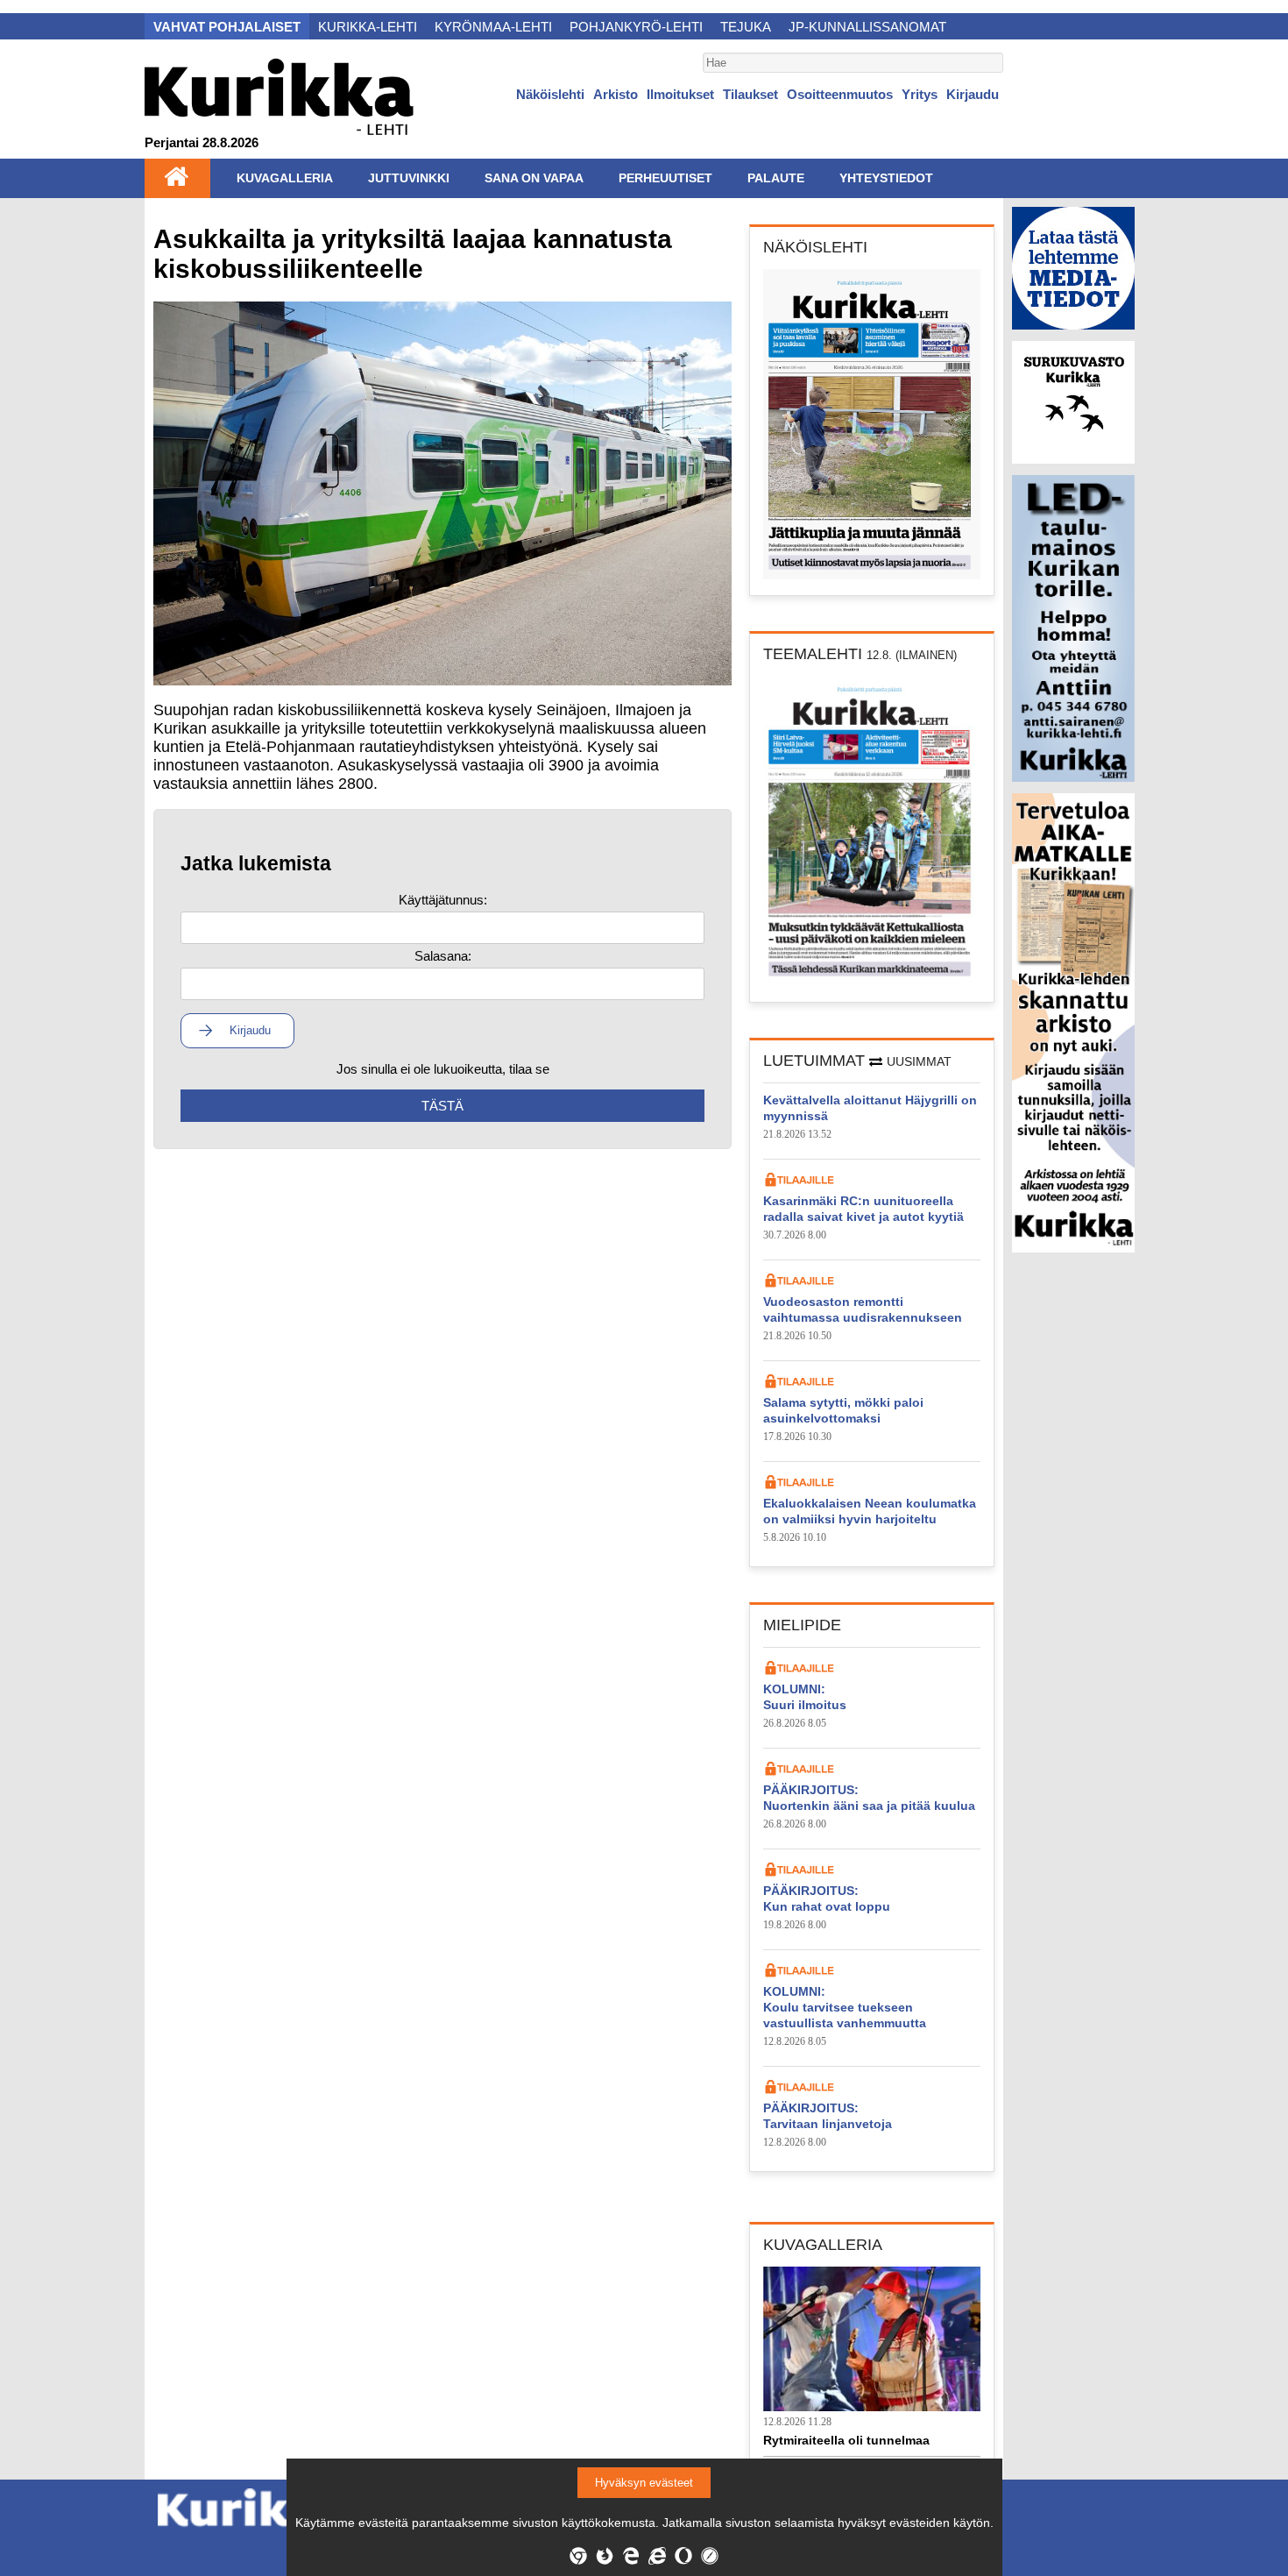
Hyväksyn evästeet (644, 2483)
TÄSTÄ (442, 1106)
